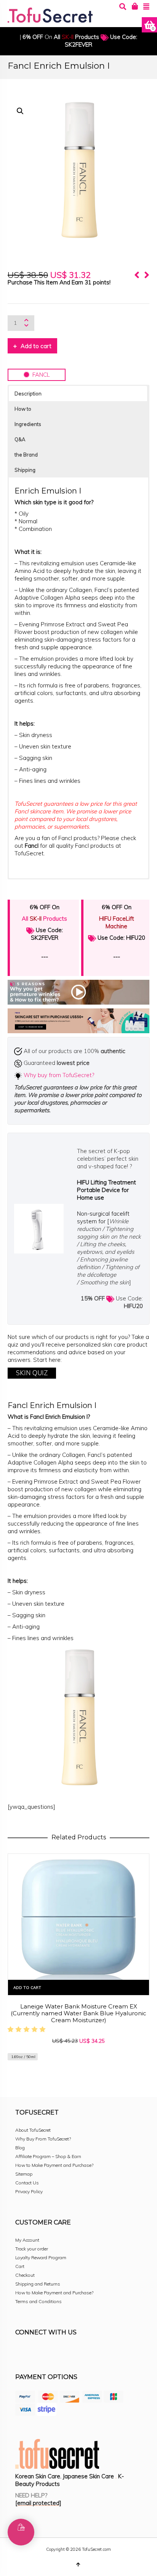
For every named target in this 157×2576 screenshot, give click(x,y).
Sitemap (24, 2174)
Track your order (32, 2249)
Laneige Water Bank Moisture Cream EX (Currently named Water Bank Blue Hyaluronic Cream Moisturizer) (78, 2013)
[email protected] (38, 2503)
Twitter (55, 2353)
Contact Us (27, 2183)
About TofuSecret (33, 2130)
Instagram (38, 2353)
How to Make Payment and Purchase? (54, 2165)
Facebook (21, 2353)
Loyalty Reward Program (41, 2257)
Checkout (25, 2275)
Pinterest (72, 2353)
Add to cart (36, 346)
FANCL (40, 375)
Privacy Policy (29, 2191)
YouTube (88, 2353)
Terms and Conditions (38, 2301)
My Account (27, 2240)
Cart (20, 2266)
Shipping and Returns (38, 2284)
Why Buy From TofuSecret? (43, 2139)
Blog (20, 2148)
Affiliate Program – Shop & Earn (48, 2156)
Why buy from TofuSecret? (59, 1075)
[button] (20, 111)
